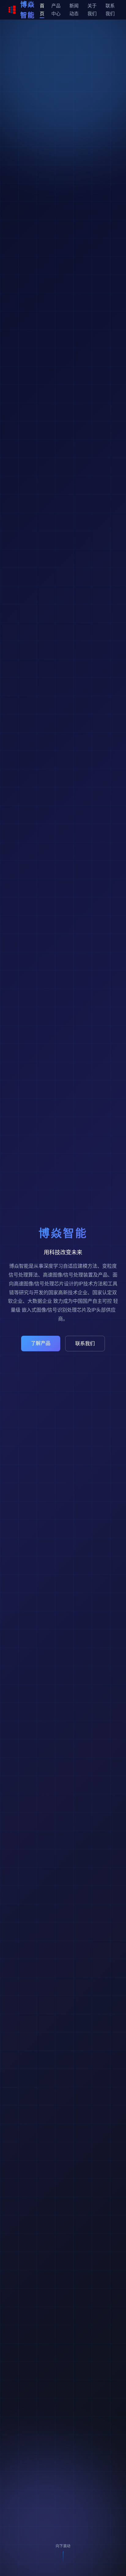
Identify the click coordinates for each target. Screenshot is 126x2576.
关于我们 (92, 10)
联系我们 (110, 10)
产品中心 (56, 10)
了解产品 (41, 1343)
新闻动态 (74, 10)
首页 (42, 10)
